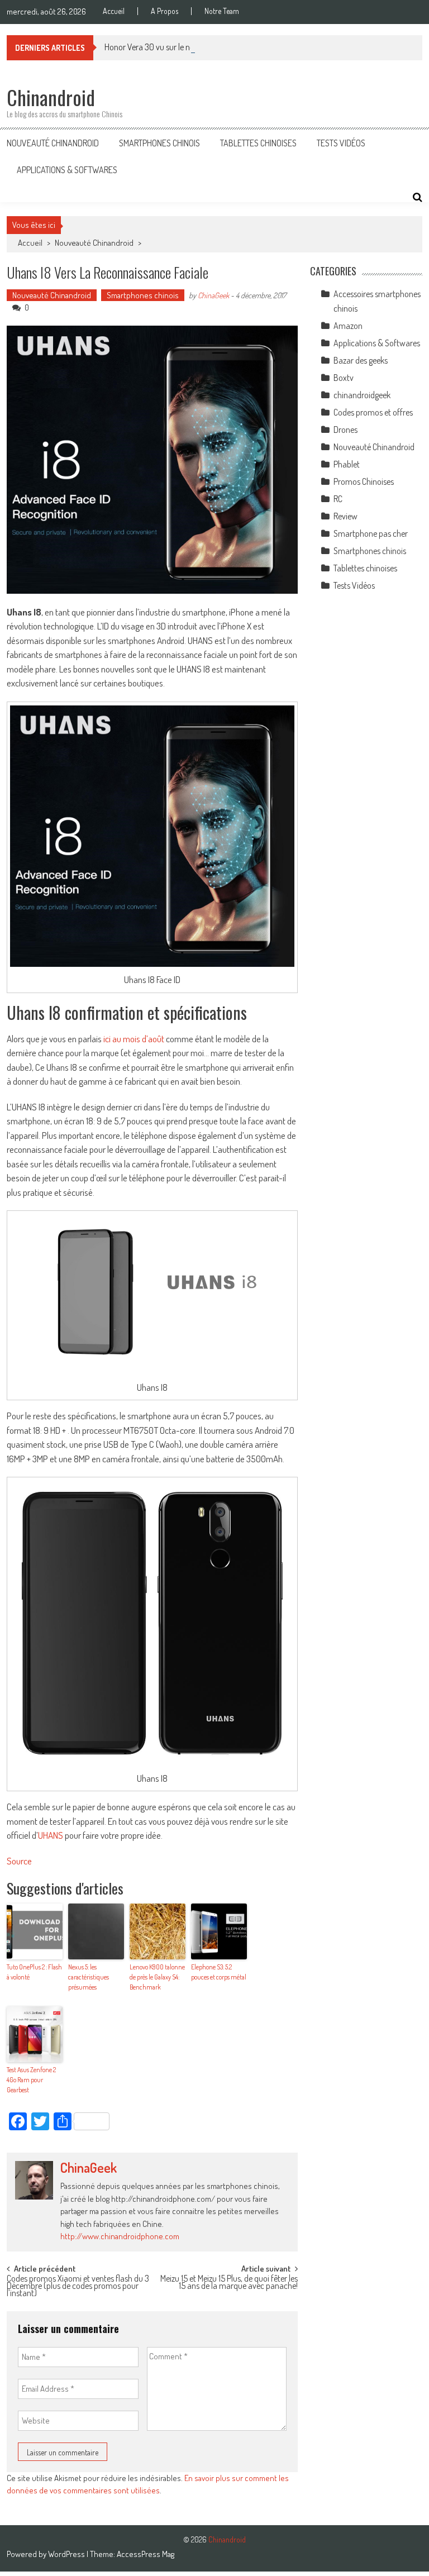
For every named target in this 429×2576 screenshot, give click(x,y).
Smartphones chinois (159, 143)
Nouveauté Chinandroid (53, 143)
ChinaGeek (213, 295)
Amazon (348, 326)
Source (19, 1861)
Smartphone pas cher (371, 533)
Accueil (114, 11)
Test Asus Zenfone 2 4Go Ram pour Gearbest (31, 2080)
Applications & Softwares (67, 170)
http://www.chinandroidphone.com (120, 2236)
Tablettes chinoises (258, 143)
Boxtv (344, 378)
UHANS (51, 1835)
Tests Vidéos (341, 143)
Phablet (347, 464)
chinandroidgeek (362, 395)
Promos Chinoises (364, 481)
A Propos (165, 11)
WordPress (67, 2554)
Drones (345, 430)
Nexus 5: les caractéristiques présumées (89, 1977)
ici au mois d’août (134, 1039)
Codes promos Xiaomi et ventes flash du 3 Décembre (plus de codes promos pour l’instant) (78, 2284)
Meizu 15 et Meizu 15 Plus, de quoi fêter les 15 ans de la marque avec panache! (229, 2283)
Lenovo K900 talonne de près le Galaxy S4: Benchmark (157, 1977)
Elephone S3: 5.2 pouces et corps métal (219, 1972)
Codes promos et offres (373, 412)
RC (338, 499)
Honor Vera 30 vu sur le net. (151, 47)
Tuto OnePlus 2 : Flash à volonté (34, 1972)
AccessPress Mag (146, 2554)
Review (345, 516)
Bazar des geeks (361, 360)
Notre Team (222, 11)
